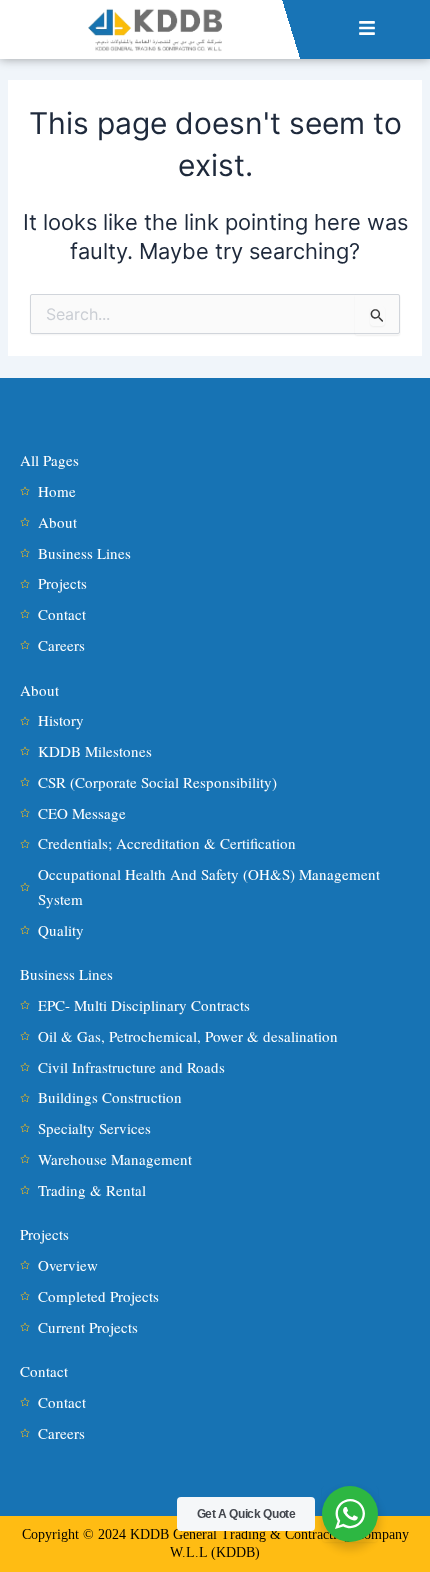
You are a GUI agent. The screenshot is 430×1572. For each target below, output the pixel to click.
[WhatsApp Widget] (350, 1514)
